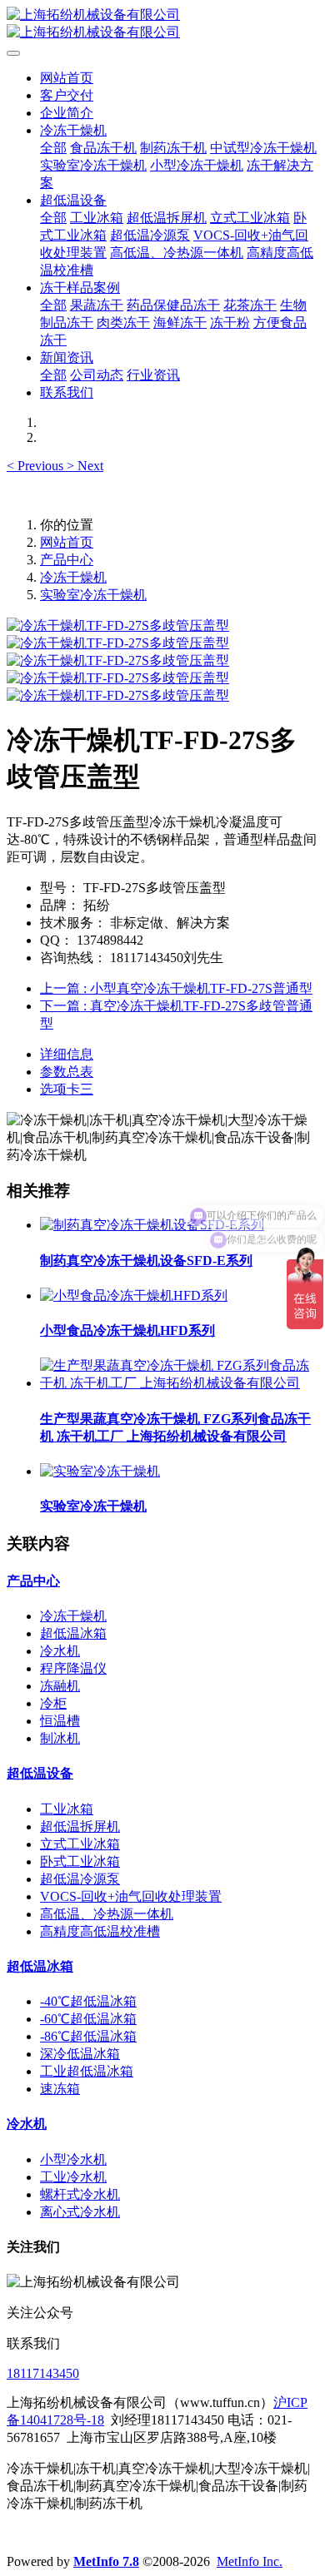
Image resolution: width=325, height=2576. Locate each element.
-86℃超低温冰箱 (88, 2036)
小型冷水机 (73, 2159)
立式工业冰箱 (80, 1844)
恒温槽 (60, 1721)
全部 (53, 148)
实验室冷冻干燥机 (93, 595)
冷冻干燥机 (73, 577)
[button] (37, 466)
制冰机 (60, 1738)
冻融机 (60, 1686)
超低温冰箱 (73, 1633)
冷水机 (60, 1651)
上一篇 (176, 988)
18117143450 (43, 2373)
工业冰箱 (67, 1809)
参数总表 (67, 1072)
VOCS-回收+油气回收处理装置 (131, 1896)
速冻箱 (60, 2089)
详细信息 (67, 1054)
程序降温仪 (73, 1668)
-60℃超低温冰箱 (88, 2019)
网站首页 (67, 78)
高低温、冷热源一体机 (107, 1914)
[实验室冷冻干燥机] (100, 1471)
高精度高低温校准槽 (100, 1931)
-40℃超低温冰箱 (88, 2001)
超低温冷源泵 (80, 1879)
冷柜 (53, 1703)
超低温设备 (40, 1773)
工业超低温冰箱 (87, 2071)
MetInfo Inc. (250, 2561)
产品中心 (67, 560)
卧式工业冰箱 (80, 1861)
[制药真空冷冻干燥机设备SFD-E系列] (152, 1225)
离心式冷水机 (80, 2212)
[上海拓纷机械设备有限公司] (162, 24)
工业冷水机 (73, 2177)
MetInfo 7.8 (106, 2561)
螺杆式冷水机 (80, 2194)
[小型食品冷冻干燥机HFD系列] (134, 1295)
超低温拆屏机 (80, 1827)
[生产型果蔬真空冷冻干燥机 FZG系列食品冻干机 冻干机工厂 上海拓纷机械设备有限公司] (179, 1383)
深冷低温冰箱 (80, 2054)
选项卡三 (67, 1089)
